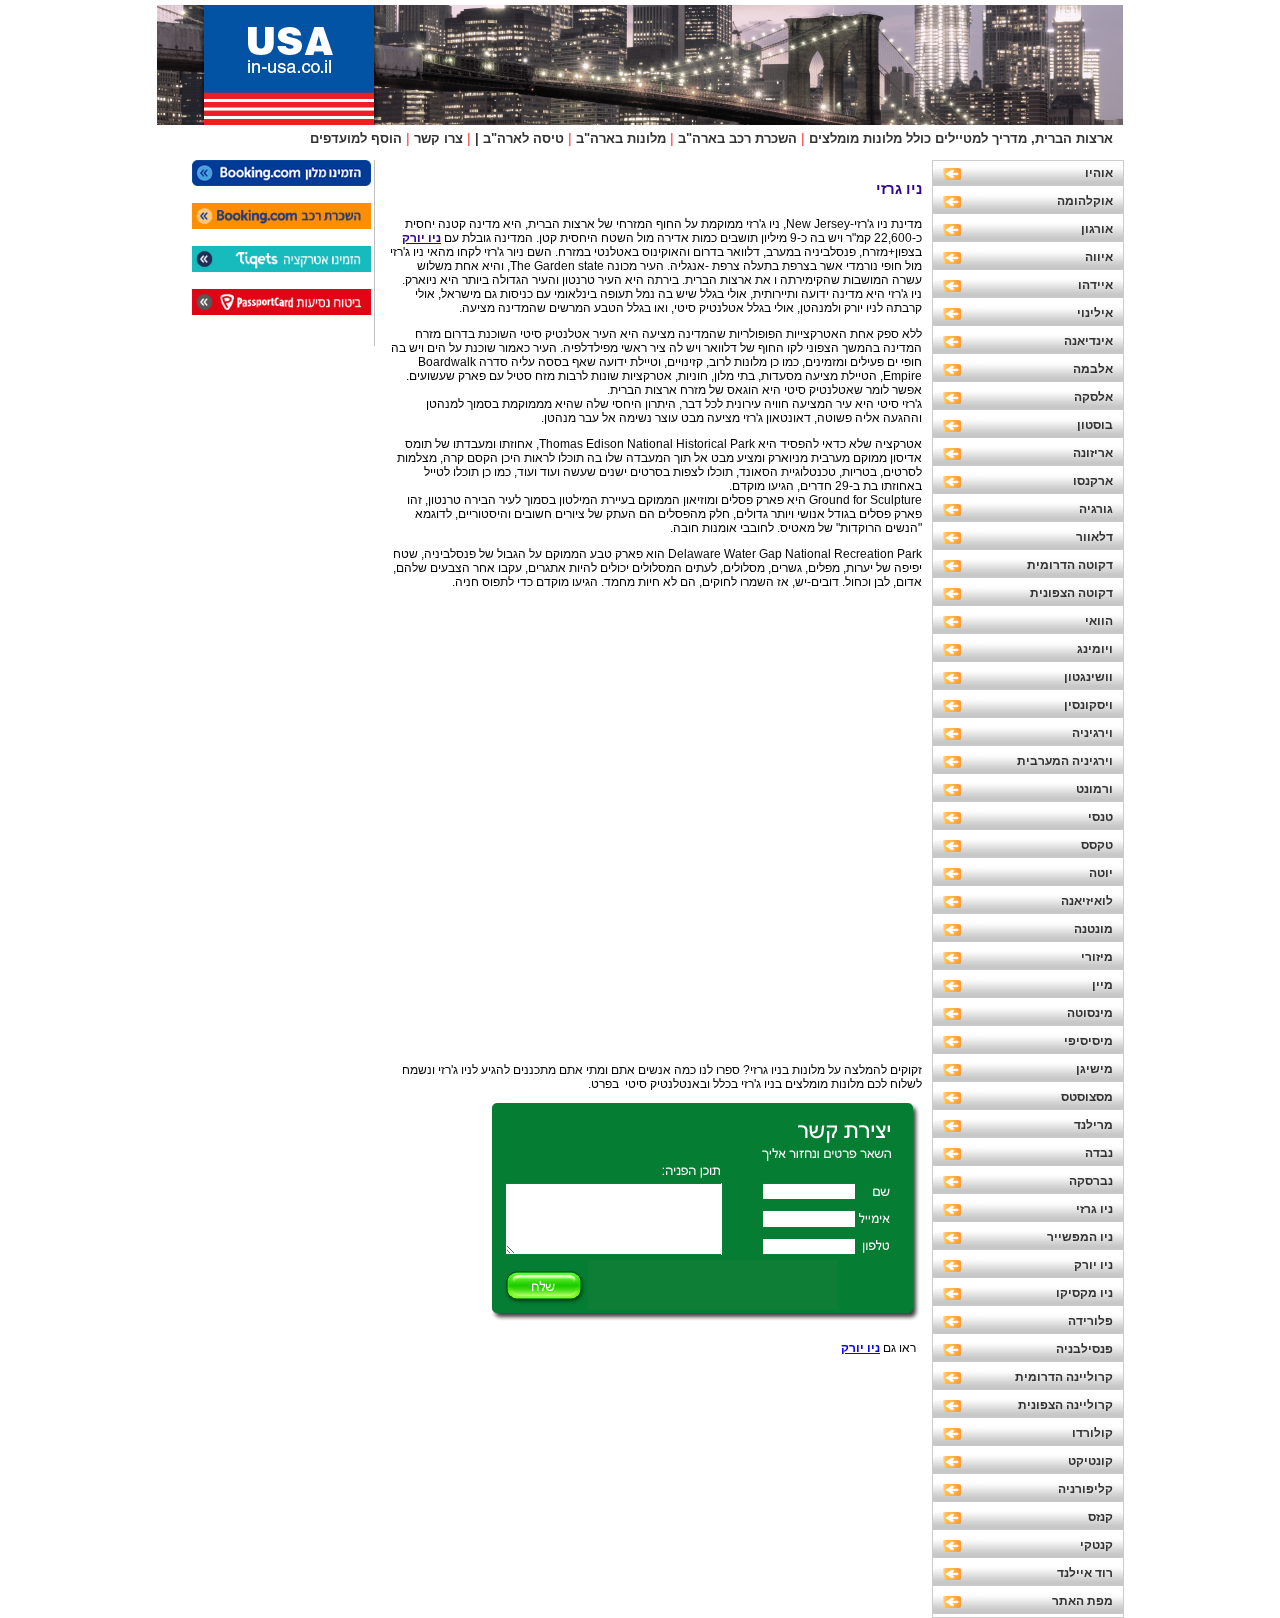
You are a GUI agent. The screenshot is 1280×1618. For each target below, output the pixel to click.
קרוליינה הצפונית (1065, 1405)
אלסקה (1093, 397)
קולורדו (1092, 1433)
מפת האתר (1082, 1601)
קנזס (1100, 1517)
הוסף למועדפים (356, 138)
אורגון (1097, 229)
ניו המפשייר (1080, 1237)
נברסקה (1091, 1181)
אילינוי (1095, 313)
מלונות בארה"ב (621, 138)
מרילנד (1093, 1125)
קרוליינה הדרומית (1064, 1377)
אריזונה (1093, 453)
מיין (1102, 985)
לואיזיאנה (1087, 901)
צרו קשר (438, 138)
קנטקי (1096, 1545)
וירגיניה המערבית (1065, 761)
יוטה (1101, 873)
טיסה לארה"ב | (519, 138)
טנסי (1100, 817)
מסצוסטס (1087, 1097)
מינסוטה (1090, 1013)
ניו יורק (1093, 1265)
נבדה (1099, 1153)
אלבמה (1093, 369)
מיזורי (1097, 957)
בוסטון (1095, 425)
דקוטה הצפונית (1071, 593)
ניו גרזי (1094, 1209)
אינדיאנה (1088, 341)
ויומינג (1095, 649)
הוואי (1099, 621)
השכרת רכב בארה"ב (737, 138)
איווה (1099, 257)
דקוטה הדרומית (1070, 565)
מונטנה (1093, 929)
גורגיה (1096, 509)
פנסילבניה (1084, 1349)
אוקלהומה (1085, 201)
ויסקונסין (1088, 705)
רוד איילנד (1085, 1573)
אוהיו (1099, 173)
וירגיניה (1092, 733)
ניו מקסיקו (1084, 1293)
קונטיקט (1090, 1461)
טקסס (1097, 845)
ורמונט (1094, 789)
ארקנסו (1093, 481)
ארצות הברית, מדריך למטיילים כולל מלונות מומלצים (961, 138)
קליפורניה (1085, 1489)
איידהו (1095, 285)
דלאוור (1094, 537)
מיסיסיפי (1088, 1041)
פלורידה (1090, 1321)
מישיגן (1094, 1069)
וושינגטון (1088, 677)
